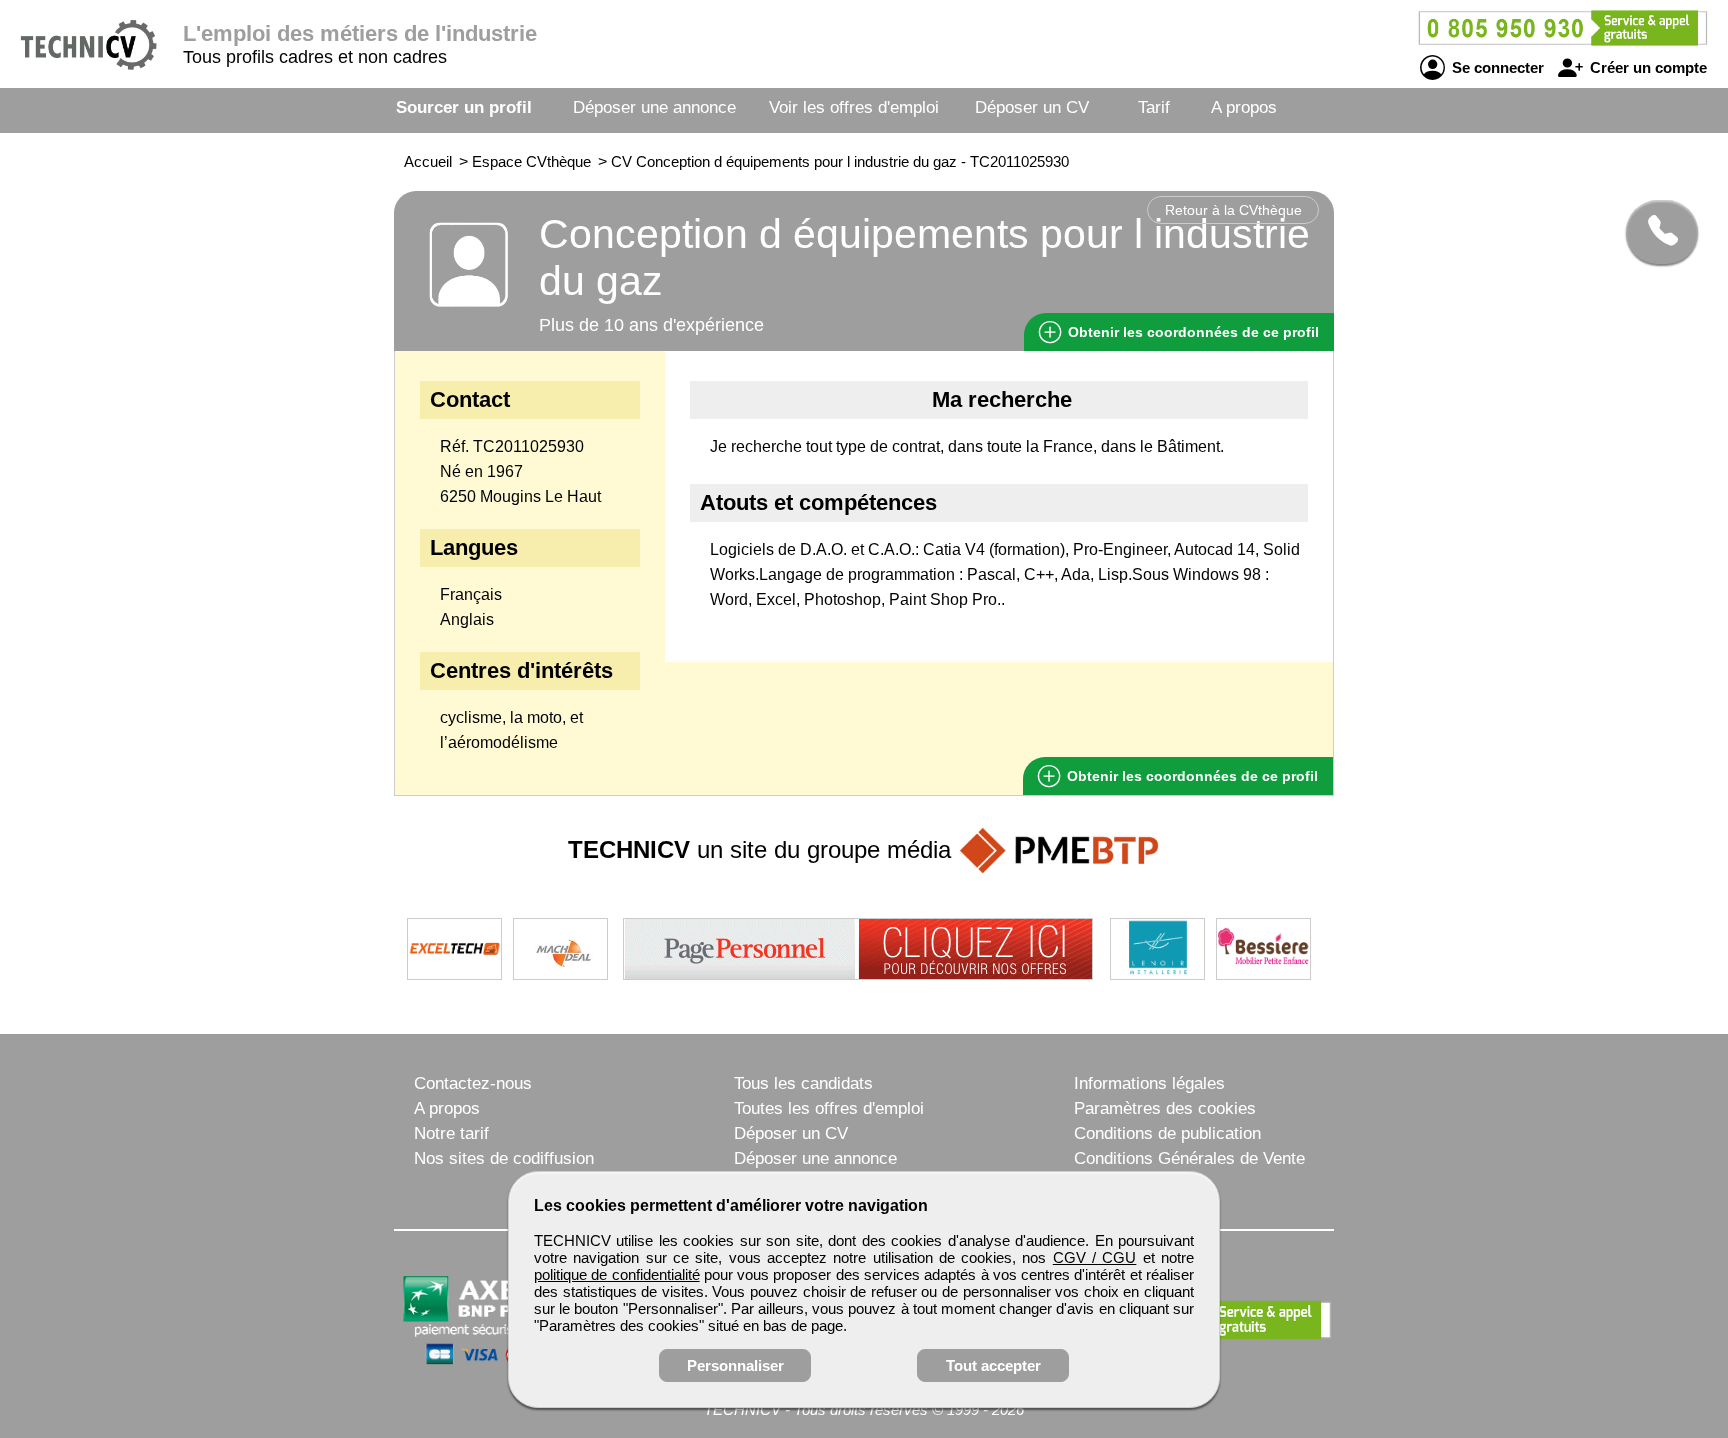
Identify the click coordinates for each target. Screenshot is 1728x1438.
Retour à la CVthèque (1233, 210)
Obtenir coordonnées (1191, 332)
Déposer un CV (1032, 107)
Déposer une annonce (654, 107)
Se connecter (1496, 67)
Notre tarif (451, 1133)
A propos (1244, 107)
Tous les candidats (803, 1083)
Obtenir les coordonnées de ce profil (1190, 776)
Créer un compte (1646, 67)
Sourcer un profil (464, 107)
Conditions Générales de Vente (1189, 1158)
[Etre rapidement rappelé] (1654, 232)
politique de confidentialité (617, 1274)
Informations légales (1149, 1083)
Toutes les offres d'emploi (829, 1108)
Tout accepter (993, 1365)
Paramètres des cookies (1165, 1108)
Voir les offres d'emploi (854, 107)
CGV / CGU (1095, 1257)
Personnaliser (735, 1365)
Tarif (1154, 107)
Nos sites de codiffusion (504, 1158)
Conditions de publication (1167, 1133)
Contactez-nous (473, 1083)
